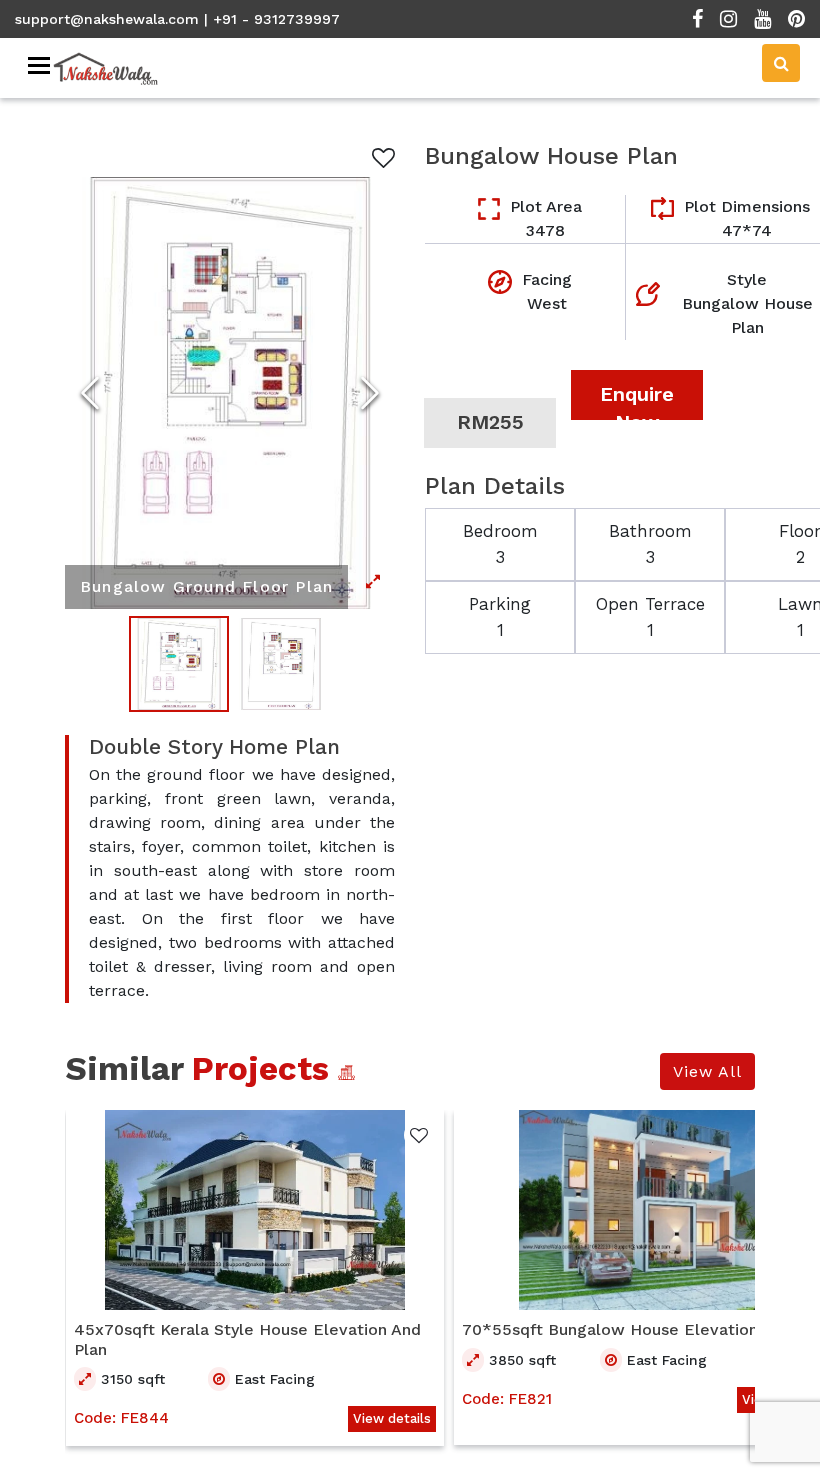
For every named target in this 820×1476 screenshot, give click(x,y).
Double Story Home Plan (214, 747)
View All (707, 1071)
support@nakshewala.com (107, 19)
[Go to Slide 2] (281, 664)
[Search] (781, 63)
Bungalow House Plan (551, 156)
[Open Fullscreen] (230, 393)
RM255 (490, 422)
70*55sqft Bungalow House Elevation (610, 1329)
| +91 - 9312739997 (272, 19)
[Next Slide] (370, 393)
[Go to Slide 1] (179, 664)
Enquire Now (637, 401)
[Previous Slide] (90, 393)
